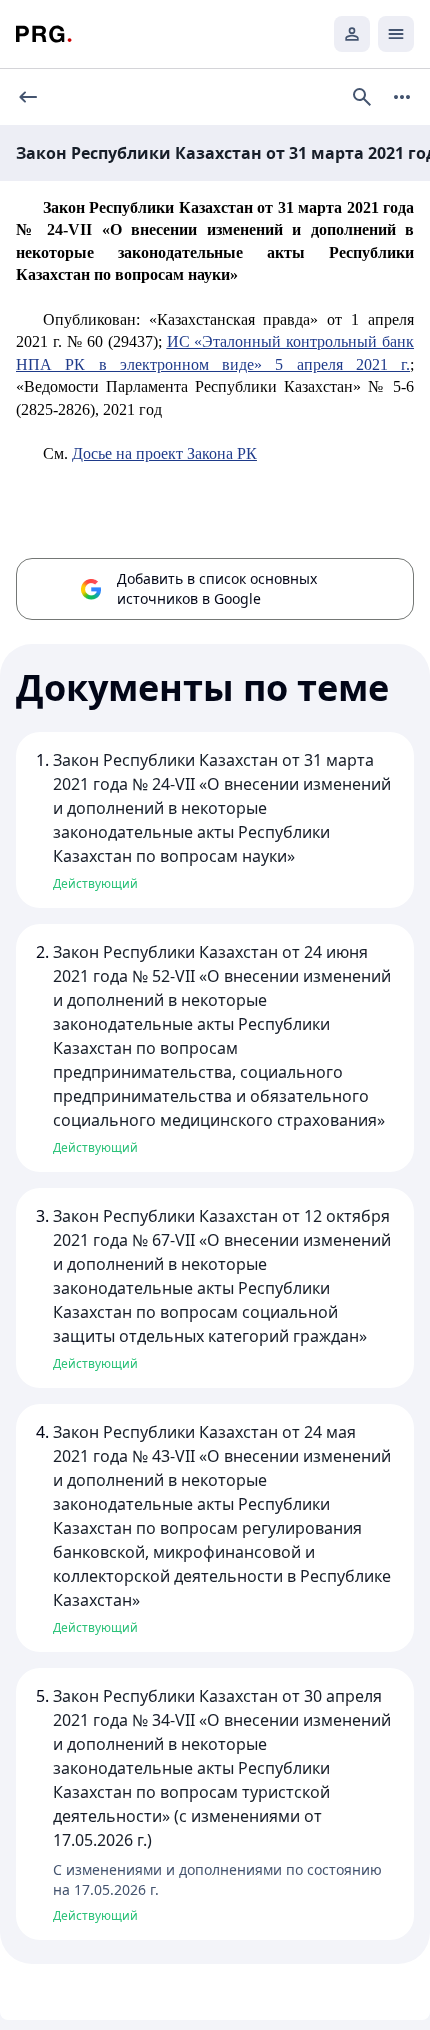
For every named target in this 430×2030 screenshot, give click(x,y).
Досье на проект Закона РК (164, 453)
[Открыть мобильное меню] (396, 34)
